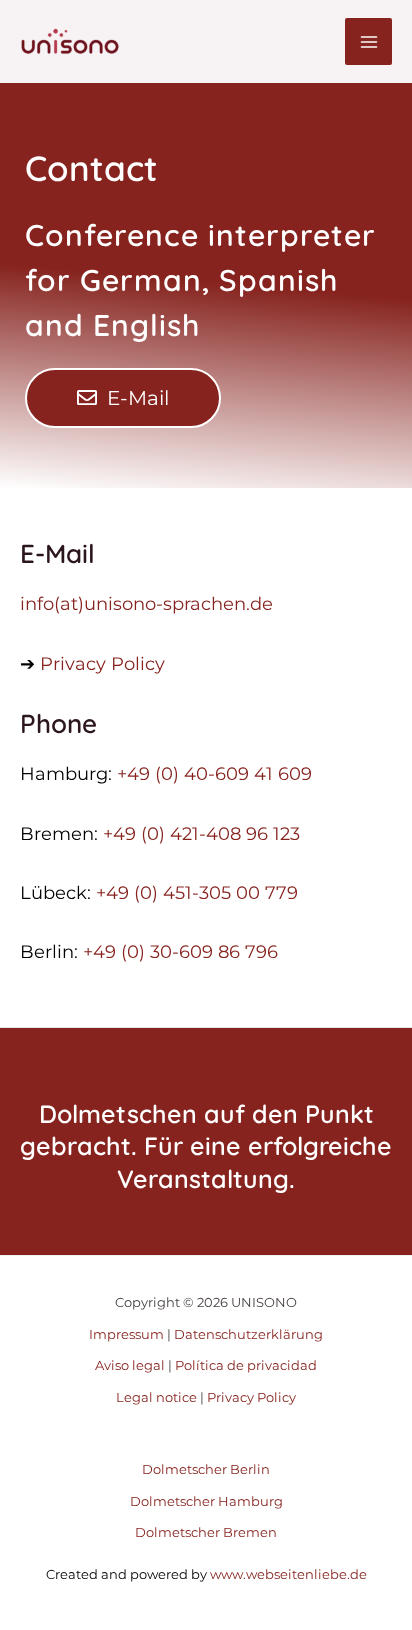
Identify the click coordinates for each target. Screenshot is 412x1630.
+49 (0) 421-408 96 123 (201, 834)
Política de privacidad (246, 1365)
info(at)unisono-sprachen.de (146, 604)
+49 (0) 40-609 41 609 (214, 774)
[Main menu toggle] (368, 41)
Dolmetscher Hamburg (206, 1501)
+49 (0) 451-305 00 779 (197, 893)
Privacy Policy (102, 664)
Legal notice (156, 1397)
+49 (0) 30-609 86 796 (180, 952)
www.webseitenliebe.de (287, 1574)
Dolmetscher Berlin (206, 1469)
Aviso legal (130, 1365)
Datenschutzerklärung (248, 1334)
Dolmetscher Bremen (206, 1532)
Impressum (126, 1334)
